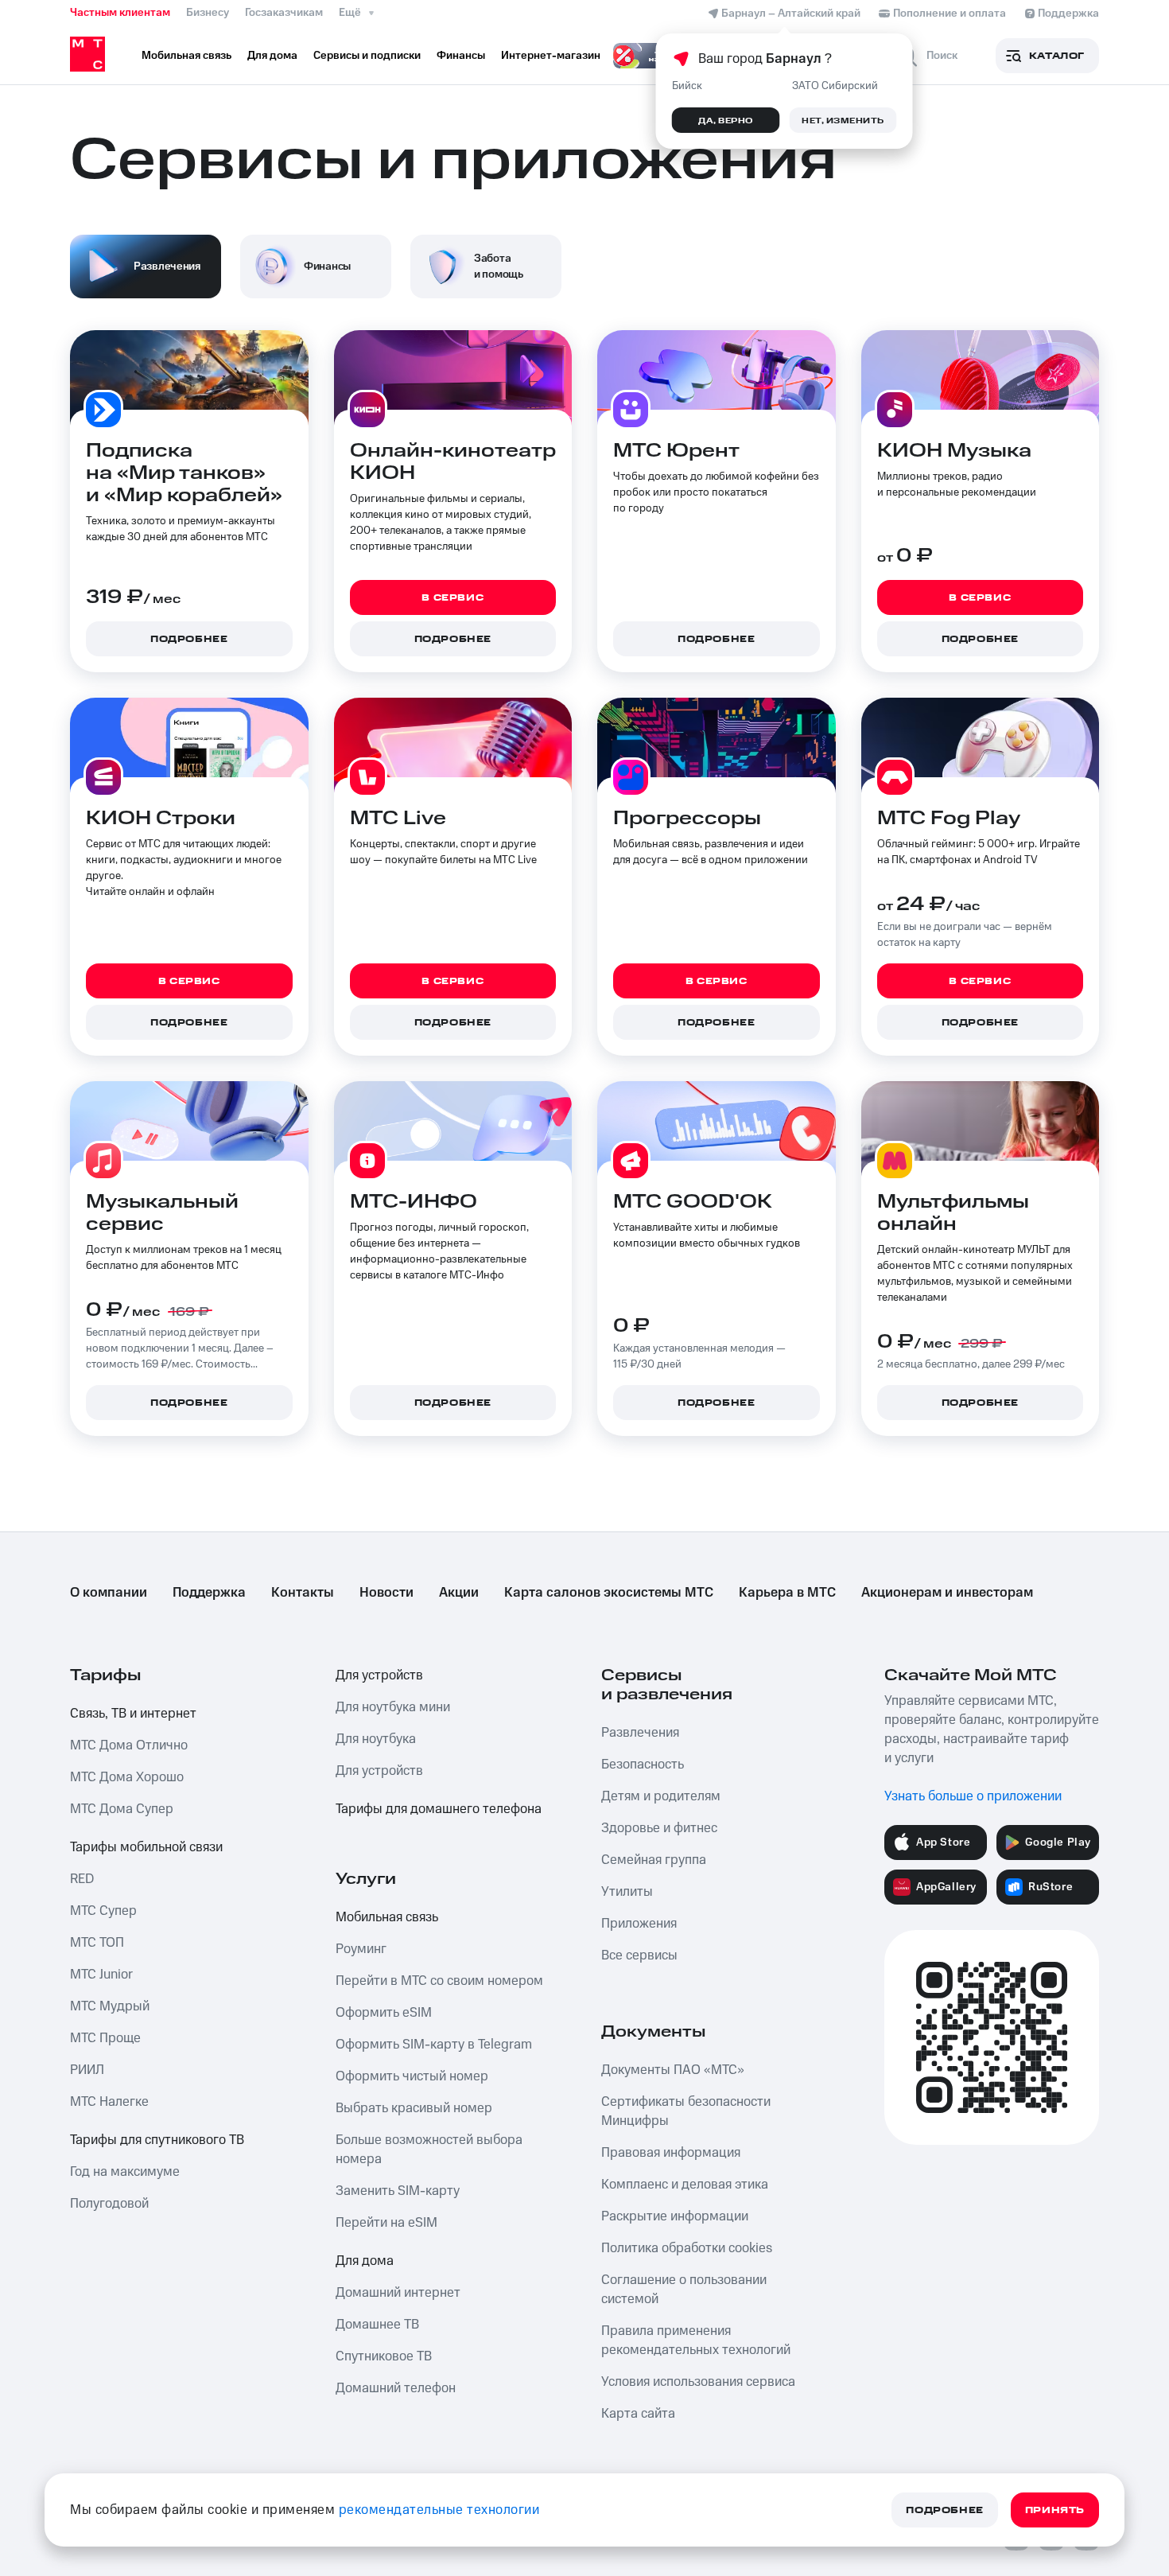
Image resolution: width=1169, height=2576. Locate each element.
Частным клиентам (120, 13)
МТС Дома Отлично (129, 1745)
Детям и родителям (661, 1796)
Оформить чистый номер (412, 2076)
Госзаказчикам (284, 13)
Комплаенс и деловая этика (685, 2185)
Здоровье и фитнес (659, 1828)
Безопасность (643, 1765)
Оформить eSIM (384, 2013)
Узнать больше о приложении (973, 1796)
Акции (459, 1593)
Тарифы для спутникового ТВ (157, 2140)
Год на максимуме (125, 2172)
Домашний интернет (398, 2293)
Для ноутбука (376, 1739)
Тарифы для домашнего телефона (439, 1809)
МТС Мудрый (110, 2006)
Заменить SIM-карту (398, 2191)
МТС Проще (105, 2038)
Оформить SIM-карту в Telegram (434, 2045)
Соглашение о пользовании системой (684, 2290)
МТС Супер (103, 1911)
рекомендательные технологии (439, 2510)
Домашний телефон (396, 2388)
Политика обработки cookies (687, 2248)
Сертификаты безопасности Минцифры (686, 2111)
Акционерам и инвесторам (947, 1593)
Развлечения (640, 1733)
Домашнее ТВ (377, 2325)
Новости (386, 1593)
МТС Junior (101, 1975)
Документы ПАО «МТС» (673, 2070)
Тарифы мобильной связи (146, 1847)
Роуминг (361, 1949)
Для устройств (379, 1675)
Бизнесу (208, 13)
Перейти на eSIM (386, 2223)
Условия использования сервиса (698, 2382)
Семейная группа (654, 1860)
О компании (109, 1593)
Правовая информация (671, 2153)
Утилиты (627, 1892)
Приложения (639, 1924)
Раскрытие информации (675, 2216)
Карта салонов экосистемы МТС (609, 1593)
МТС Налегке (109, 2102)
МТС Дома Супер (122, 1809)
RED (82, 1879)
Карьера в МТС (787, 1593)
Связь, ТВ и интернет (133, 1714)
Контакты (303, 1593)
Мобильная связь (387, 1917)
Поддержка (209, 1593)
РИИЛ (87, 2070)
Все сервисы (639, 1955)
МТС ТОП (97, 1943)
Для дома (365, 2261)
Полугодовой (109, 2204)
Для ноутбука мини (393, 1707)
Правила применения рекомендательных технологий (696, 2341)
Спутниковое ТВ (384, 2356)
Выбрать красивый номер (414, 2108)
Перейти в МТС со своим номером (439, 1981)
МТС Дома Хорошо (127, 1777)
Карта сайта (638, 2414)
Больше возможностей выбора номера (429, 2150)
